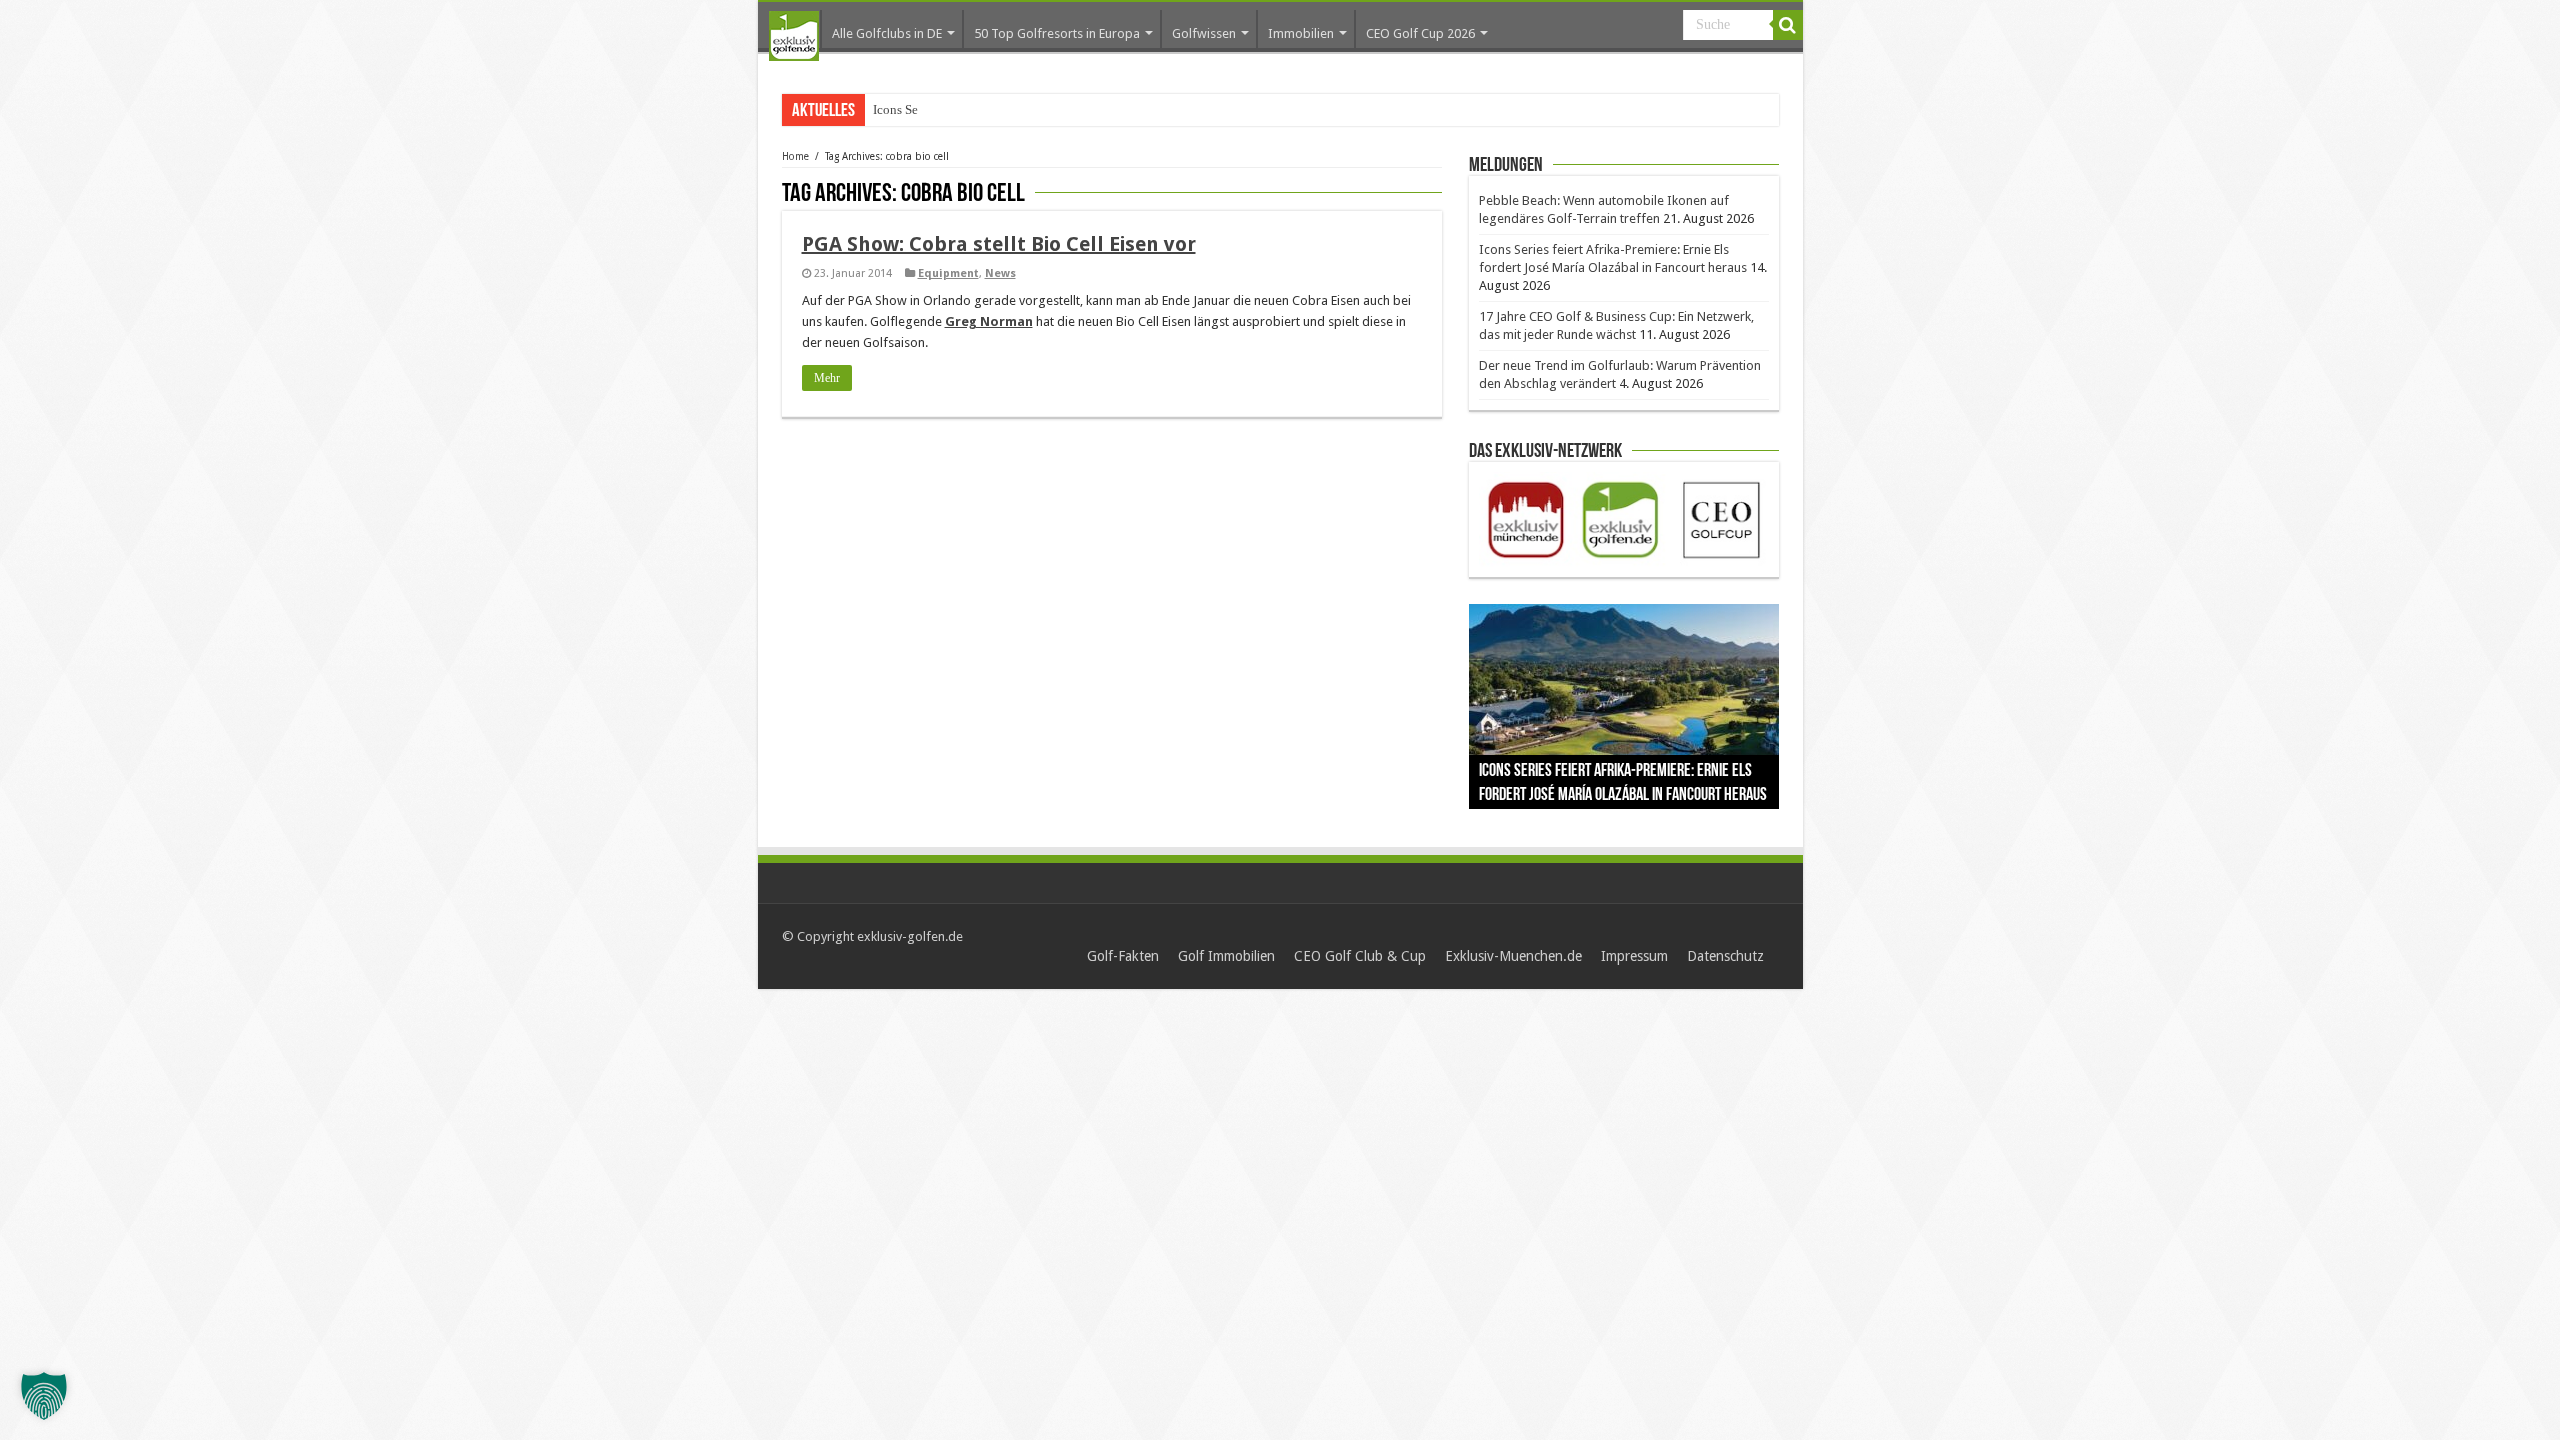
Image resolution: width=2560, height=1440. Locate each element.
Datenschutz (1725, 956)
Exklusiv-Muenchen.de (1513, 956)
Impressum (1634, 956)
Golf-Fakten (1123, 956)
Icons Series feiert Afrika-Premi (956, 109)
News (1000, 273)
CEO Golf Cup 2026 (1420, 33)
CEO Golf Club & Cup (1360, 956)
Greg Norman (989, 321)
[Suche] (1788, 25)
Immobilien (1301, 33)
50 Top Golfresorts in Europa (1057, 33)
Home (795, 156)
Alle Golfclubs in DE (887, 33)
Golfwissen (1204, 33)
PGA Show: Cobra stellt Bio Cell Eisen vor (999, 244)
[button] (44, 1396)
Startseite (794, 36)
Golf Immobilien (1226, 956)
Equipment (948, 273)
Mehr (827, 378)
